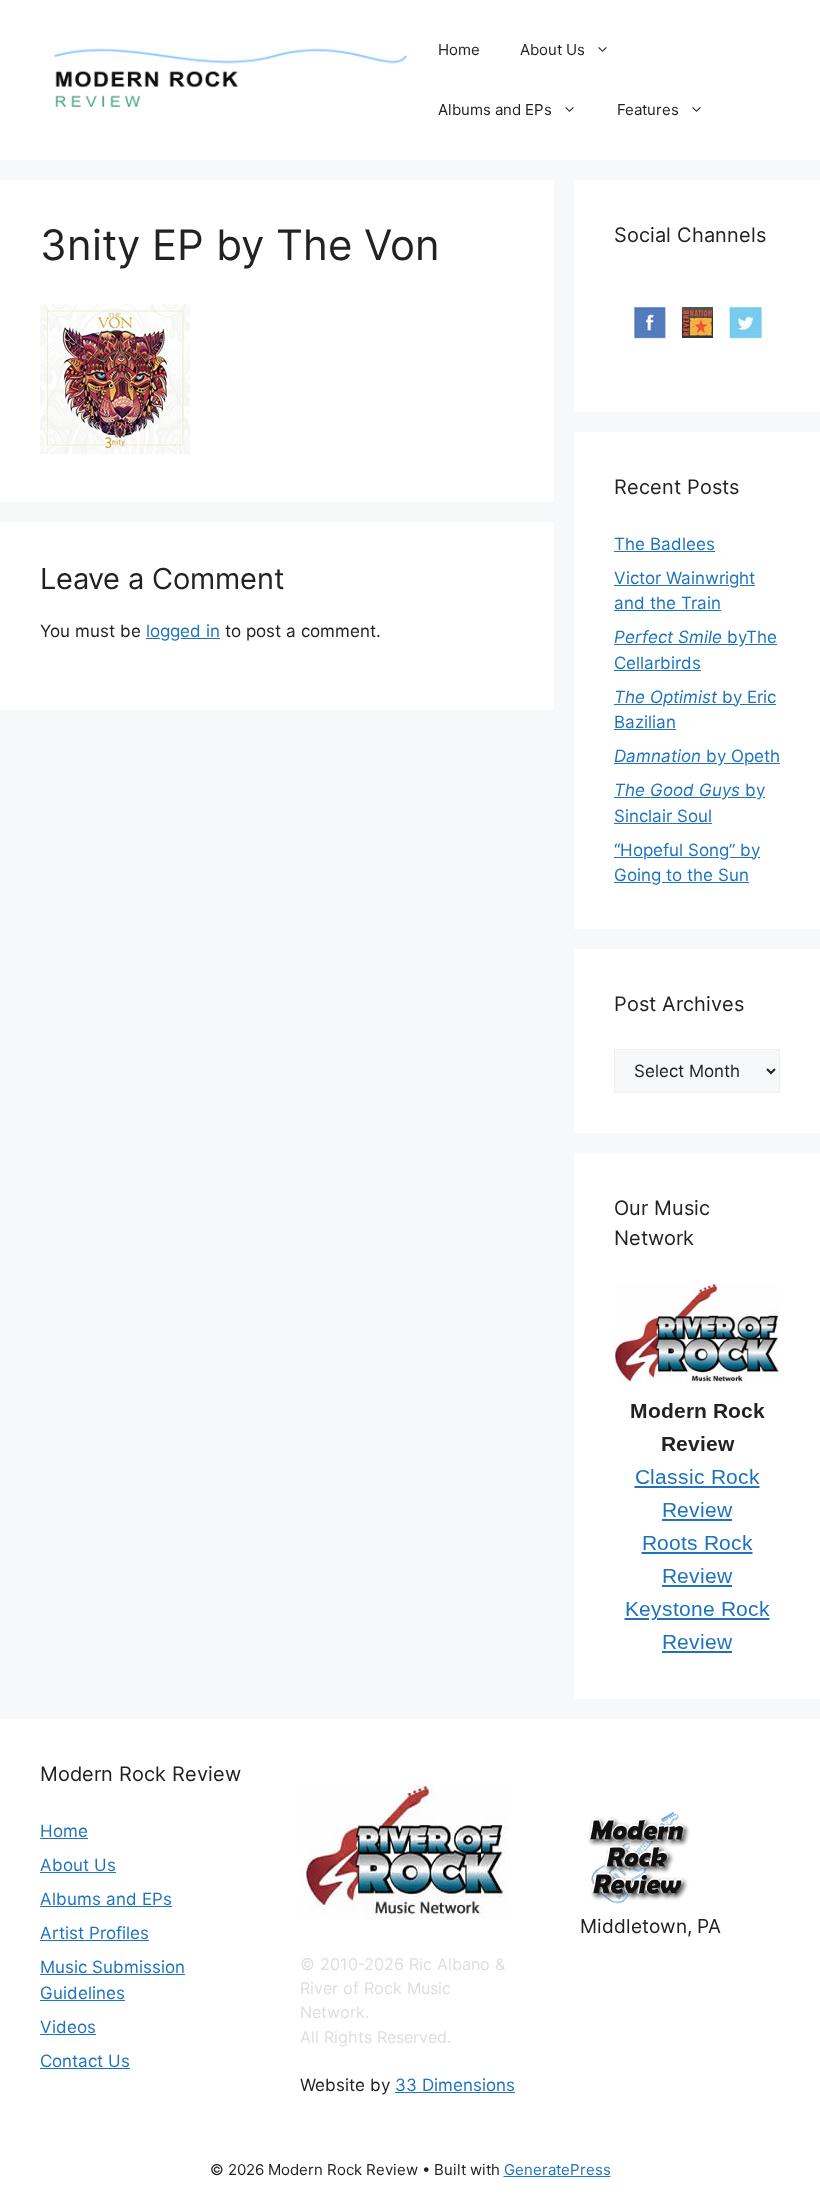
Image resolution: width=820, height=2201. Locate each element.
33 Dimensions (455, 2085)
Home (459, 49)
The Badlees (664, 544)
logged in (183, 631)
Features (648, 109)
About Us (552, 49)
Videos (68, 2027)
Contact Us (85, 2061)
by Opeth (697, 756)
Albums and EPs (495, 109)
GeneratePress (557, 2169)
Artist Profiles (94, 1933)
